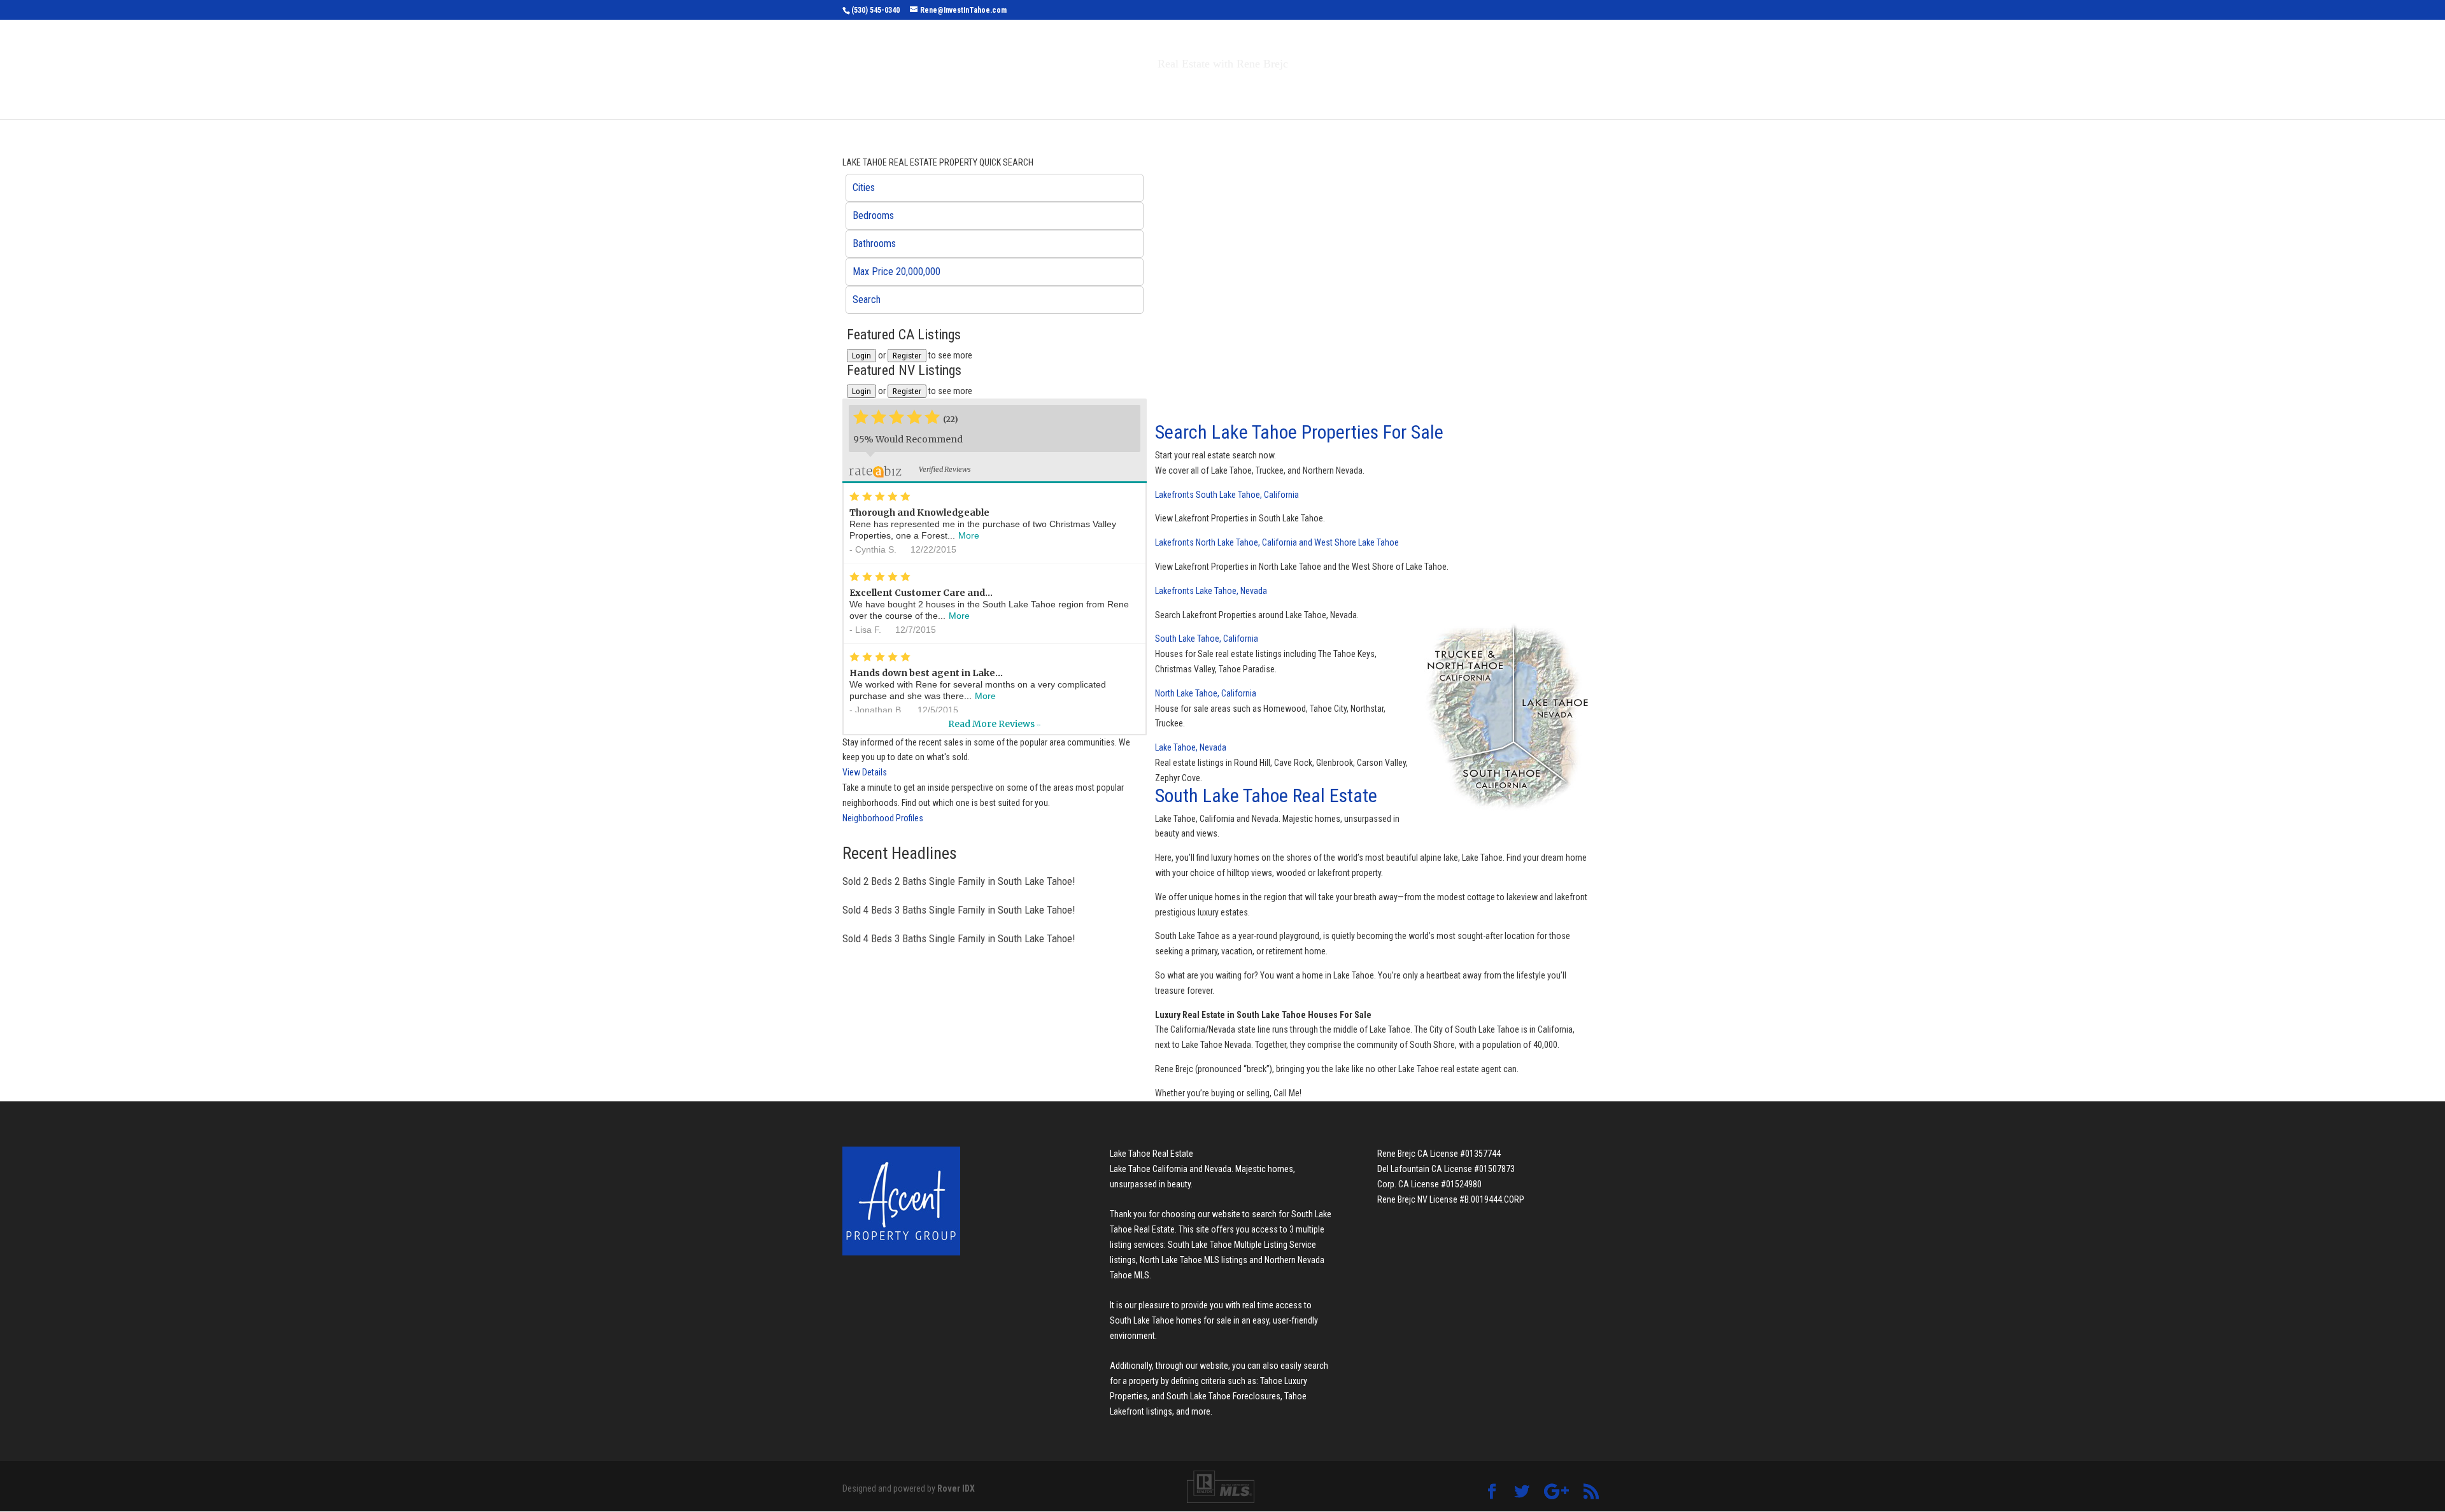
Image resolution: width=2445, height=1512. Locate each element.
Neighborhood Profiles (883, 818)
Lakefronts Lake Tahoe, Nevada (1211, 591)
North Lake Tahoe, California (1206, 693)
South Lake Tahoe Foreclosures (1223, 1396)
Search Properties (1109, 91)
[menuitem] (995, 188)
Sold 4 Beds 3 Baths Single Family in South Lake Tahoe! (959, 910)
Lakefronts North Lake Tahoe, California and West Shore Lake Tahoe (1277, 542)
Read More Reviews (994, 724)
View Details (865, 772)
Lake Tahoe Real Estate (1152, 1154)
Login (861, 356)
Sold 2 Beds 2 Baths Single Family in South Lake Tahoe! (959, 881)
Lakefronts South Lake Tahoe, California (1227, 495)
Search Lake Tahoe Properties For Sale (1299, 432)
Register (907, 356)
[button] (995, 188)
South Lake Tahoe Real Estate (1266, 795)
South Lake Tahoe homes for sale (1171, 1320)
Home (1031, 91)
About (1317, 91)
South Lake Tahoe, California (1207, 639)
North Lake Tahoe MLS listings (1194, 1260)
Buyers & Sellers (1229, 91)
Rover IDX (956, 1488)
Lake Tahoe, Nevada (1191, 747)
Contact (1381, 91)
